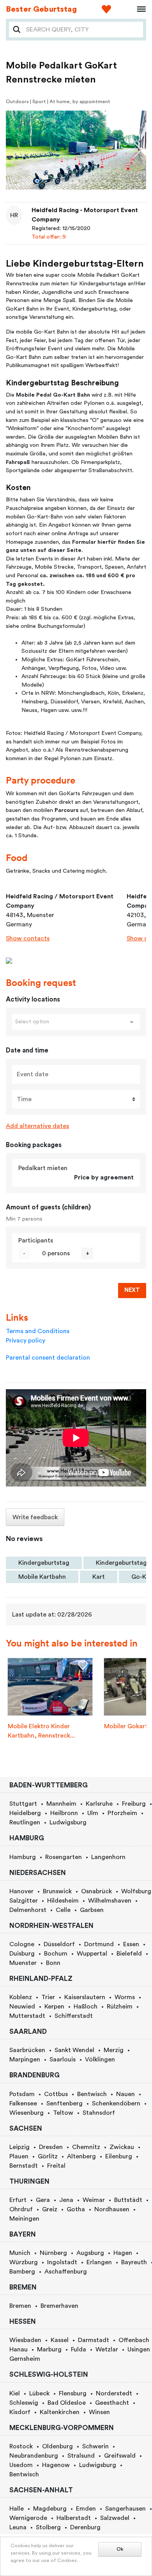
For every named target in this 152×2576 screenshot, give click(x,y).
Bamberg (22, 2272)
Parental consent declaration (48, 1358)
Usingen (139, 2349)
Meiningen (24, 2219)
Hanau (19, 2349)
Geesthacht (112, 2403)
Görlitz (48, 2156)
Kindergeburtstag (44, 1563)
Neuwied (22, 2007)
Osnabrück (96, 1891)
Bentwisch (92, 2094)
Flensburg (73, 2393)
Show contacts (28, 938)
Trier (48, 1997)
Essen (131, 1944)
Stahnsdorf (99, 2113)
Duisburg (22, 1954)
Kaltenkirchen (60, 2412)
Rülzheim (120, 2007)
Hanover (21, 1891)
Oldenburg (57, 2446)
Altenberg (81, 2156)
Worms (125, 1997)
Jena (66, 2200)
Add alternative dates (37, 1126)
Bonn (53, 1963)
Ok (120, 2549)
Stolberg (48, 2527)
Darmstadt (94, 2340)
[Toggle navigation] (139, 9)
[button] (37, 181)
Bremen (20, 2306)
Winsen (99, 2412)
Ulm (93, 1813)
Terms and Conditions (38, 1331)
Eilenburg (119, 2156)
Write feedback (35, 1517)
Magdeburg (50, 2509)
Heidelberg (25, 1813)
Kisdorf (20, 2412)
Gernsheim (25, 2359)
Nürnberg (53, 2253)
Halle (17, 2509)
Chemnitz (86, 2147)
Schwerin (95, 2446)
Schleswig (24, 2403)
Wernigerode (28, 2518)
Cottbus (56, 2094)
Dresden (51, 2147)
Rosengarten (64, 1857)
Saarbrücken (27, 2050)
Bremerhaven (59, 2306)
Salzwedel (115, 2518)
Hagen (123, 2253)
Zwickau (122, 2147)
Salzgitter (24, 1901)
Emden (86, 2509)
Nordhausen (112, 2209)
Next (132, 1290)
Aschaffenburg (66, 2272)
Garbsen (92, 1910)
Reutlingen (25, 1822)
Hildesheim (63, 1901)
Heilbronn (64, 1813)
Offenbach (134, 2340)
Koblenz (21, 1997)
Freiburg (134, 1804)
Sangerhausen (125, 2509)
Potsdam (22, 2094)
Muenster (23, 1963)
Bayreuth (134, 2262)
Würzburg (24, 2262)
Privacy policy (26, 1341)
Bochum (56, 1954)
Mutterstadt (27, 2016)
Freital (56, 2166)
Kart (99, 1577)
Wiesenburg (27, 2113)
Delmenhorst (28, 1910)
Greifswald (120, 2456)
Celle (63, 1910)
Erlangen (99, 2262)
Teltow (63, 2113)
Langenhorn (108, 1857)
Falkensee (23, 2103)
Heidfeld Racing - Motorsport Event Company (85, 215)
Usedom (21, 2465)
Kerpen (54, 2007)
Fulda (79, 2349)
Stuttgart (23, 1804)
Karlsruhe (99, 1804)
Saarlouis (63, 2059)
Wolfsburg (136, 1891)
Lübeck (39, 2393)
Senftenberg (65, 2103)
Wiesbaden (25, 2340)
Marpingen (25, 2059)
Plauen (19, 2156)
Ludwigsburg (68, 1822)
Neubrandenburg (34, 2456)
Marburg (49, 2349)
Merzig (114, 2050)
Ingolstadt (62, 2262)
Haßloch (86, 2007)
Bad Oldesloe (67, 2403)
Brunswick (57, 1891)
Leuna (18, 2527)
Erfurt (18, 2200)
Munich (20, 2253)
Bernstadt (24, 2166)
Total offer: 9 (49, 237)
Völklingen (100, 2059)
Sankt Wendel (74, 2050)
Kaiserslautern (85, 1997)
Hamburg (23, 1857)
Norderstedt (114, 2393)
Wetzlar (107, 2349)
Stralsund (81, 2456)
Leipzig (19, 2147)
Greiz (50, 2209)
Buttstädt (128, 2200)
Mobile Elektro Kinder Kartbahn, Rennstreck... (41, 1731)
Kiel (15, 2393)
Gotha (76, 2209)
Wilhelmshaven (110, 1901)
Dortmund (99, 1944)
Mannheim (61, 1804)
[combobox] (82, 30)
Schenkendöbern (116, 2103)
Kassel (60, 2340)
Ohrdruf (21, 2209)
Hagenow (56, 2465)
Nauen (125, 2094)
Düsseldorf (59, 1944)
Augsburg (90, 2253)
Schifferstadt (74, 2016)
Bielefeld (129, 1954)
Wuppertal (92, 1954)
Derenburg (85, 2527)
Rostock (21, 2446)
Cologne (22, 1944)
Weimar (94, 2200)
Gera (43, 2200)
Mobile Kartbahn (42, 1577)
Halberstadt (74, 2518)
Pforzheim (122, 1813)
